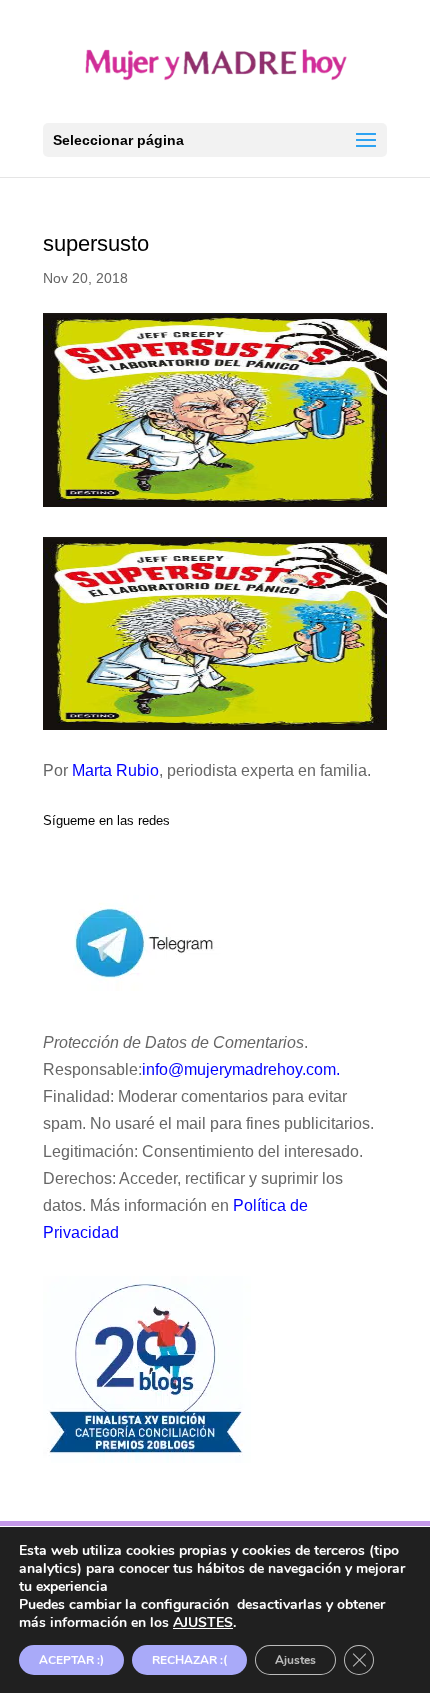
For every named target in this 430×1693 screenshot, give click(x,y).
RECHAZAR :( (189, 1660)
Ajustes (295, 1660)
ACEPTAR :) (71, 1660)
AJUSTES (203, 1623)
